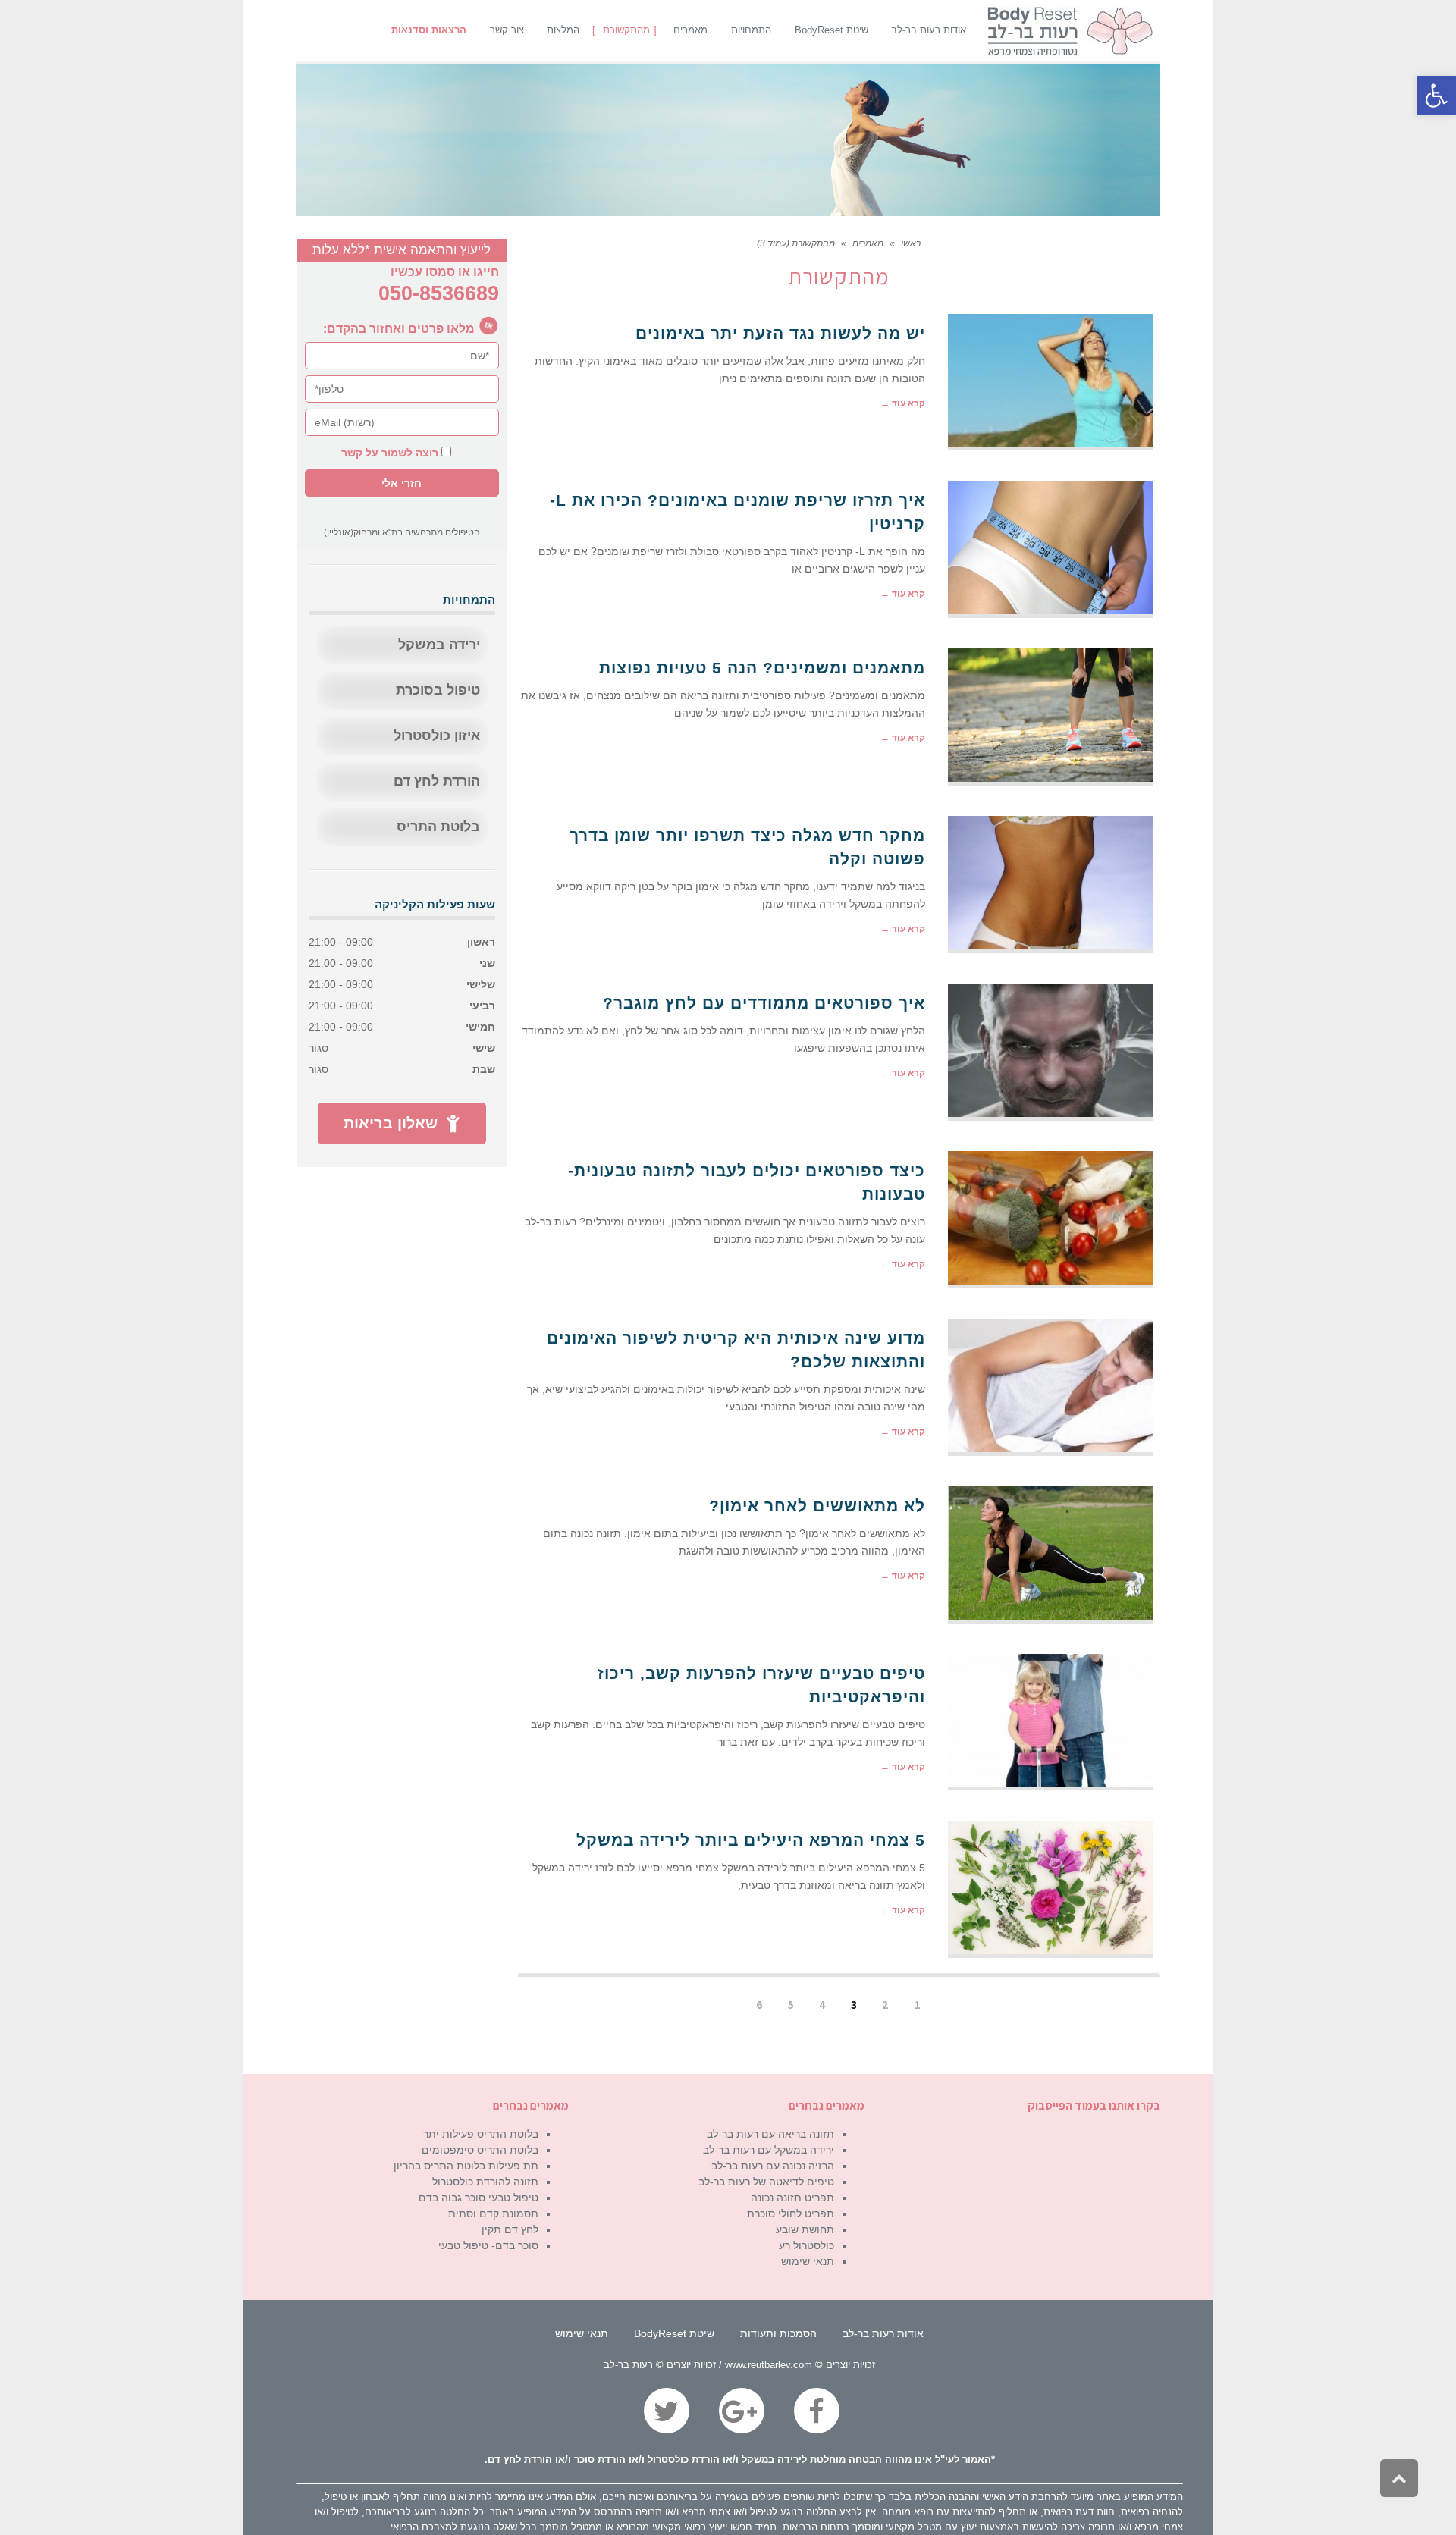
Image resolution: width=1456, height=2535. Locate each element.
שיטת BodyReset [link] (674, 2333)
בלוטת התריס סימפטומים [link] (480, 2150)
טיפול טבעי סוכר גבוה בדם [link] (479, 2198)
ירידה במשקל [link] (439, 645)
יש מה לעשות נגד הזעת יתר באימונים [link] (780, 333)
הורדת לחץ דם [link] (437, 781)
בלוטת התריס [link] (438, 827)
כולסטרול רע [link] (806, 2245)
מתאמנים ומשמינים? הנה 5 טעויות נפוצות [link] (762, 668)
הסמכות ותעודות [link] (778, 2333)
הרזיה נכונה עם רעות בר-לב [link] (773, 2166)
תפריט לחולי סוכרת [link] (791, 2213)
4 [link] (822, 2005)
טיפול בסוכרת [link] (438, 690)
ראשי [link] (911, 243)
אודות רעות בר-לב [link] (883, 2333)
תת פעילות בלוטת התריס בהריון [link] (466, 2166)
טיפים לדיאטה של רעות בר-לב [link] (766, 2182)
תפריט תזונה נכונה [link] (792, 2198)
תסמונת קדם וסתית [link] (493, 2213)
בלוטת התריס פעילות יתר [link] (481, 2134)
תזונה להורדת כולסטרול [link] (485, 2182)
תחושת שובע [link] (805, 2229)
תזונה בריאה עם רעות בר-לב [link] (770, 2134)
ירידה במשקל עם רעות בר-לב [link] (769, 2150)
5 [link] (791, 2005)
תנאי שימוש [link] (808, 2261)
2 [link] (885, 2005)
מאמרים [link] (868, 243)
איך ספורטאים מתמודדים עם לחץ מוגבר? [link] (764, 1003)
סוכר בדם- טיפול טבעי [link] (488, 2245)
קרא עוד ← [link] (903, 403)
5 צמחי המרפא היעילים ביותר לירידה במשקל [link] (751, 1840)
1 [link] (918, 2005)
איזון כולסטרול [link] (437, 736)
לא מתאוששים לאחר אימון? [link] (817, 1506)
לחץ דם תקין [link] (510, 2229)
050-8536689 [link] (439, 293)
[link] (1436, 96)
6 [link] (759, 2005)
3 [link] (854, 2005)
